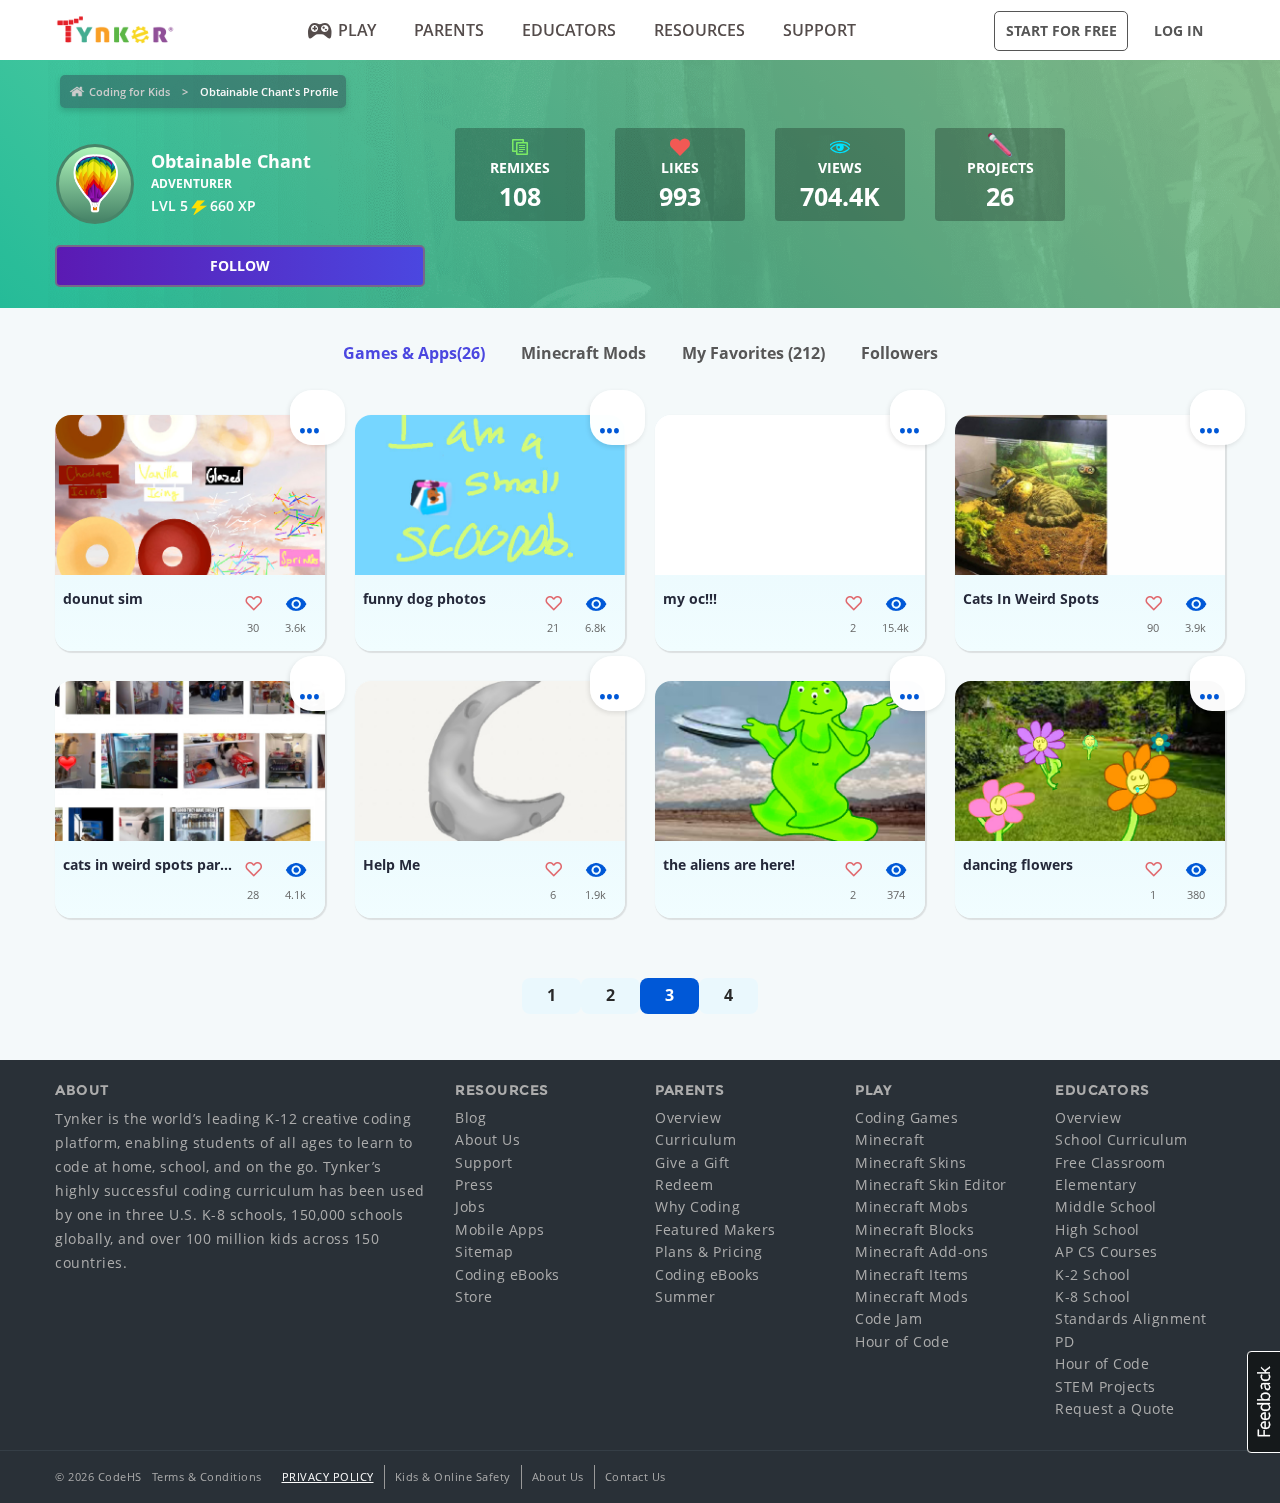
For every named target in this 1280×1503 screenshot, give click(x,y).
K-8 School (1092, 1296)
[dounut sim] (190, 495)
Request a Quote (1115, 1408)
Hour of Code (902, 1341)
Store (474, 1296)
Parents (449, 30)
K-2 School (1092, 1274)
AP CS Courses (1106, 1251)
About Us (487, 1139)
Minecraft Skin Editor (931, 1184)
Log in (1178, 30)
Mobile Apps (500, 1229)
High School (1097, 1229)
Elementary (1095, 1184)
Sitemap (484, 1251)
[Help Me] (490, 761)
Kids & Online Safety (453, 1476)
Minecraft (890, 1139)
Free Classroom (1110, 1162)
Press (474, 1184)
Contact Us (635, 1476)
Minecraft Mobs (911, 1206)
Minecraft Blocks (914, 1229)
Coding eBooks (507, 1274)
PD (1064, 1341)
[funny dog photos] (490, 495)
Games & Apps (414, 353)
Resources (699, 30)
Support (819, 30)
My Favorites (753, 353)
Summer (685, 1296)
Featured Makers (715, 1229)
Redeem (684, 1184)
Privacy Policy (328, 1476)
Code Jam (888, 1318)
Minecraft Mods (583, 353)
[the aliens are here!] (790, 761)
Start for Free (1061, 30)
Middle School (1106, 1206)
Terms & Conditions (207, 1476)
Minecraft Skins (911, 1162)
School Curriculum (1121, 1139)
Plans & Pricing (709, 1251)
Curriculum (695, 1139)
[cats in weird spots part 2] (190, 761)
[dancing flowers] (1090, 761)
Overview (688, 1117)
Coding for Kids (129, 91)
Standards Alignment (1131, 1318)
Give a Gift (692, 1162)
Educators (569, 30)
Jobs (470, 1206)
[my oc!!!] (790, 495)
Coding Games (906, 1117)
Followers (899, 353)
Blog (470, 1117)
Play (357, 30)
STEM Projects (1105, 1386)
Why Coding (697, 1206)
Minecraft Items (912, 1274)
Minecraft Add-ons (922, 1251)
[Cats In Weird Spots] (1090, 495)
